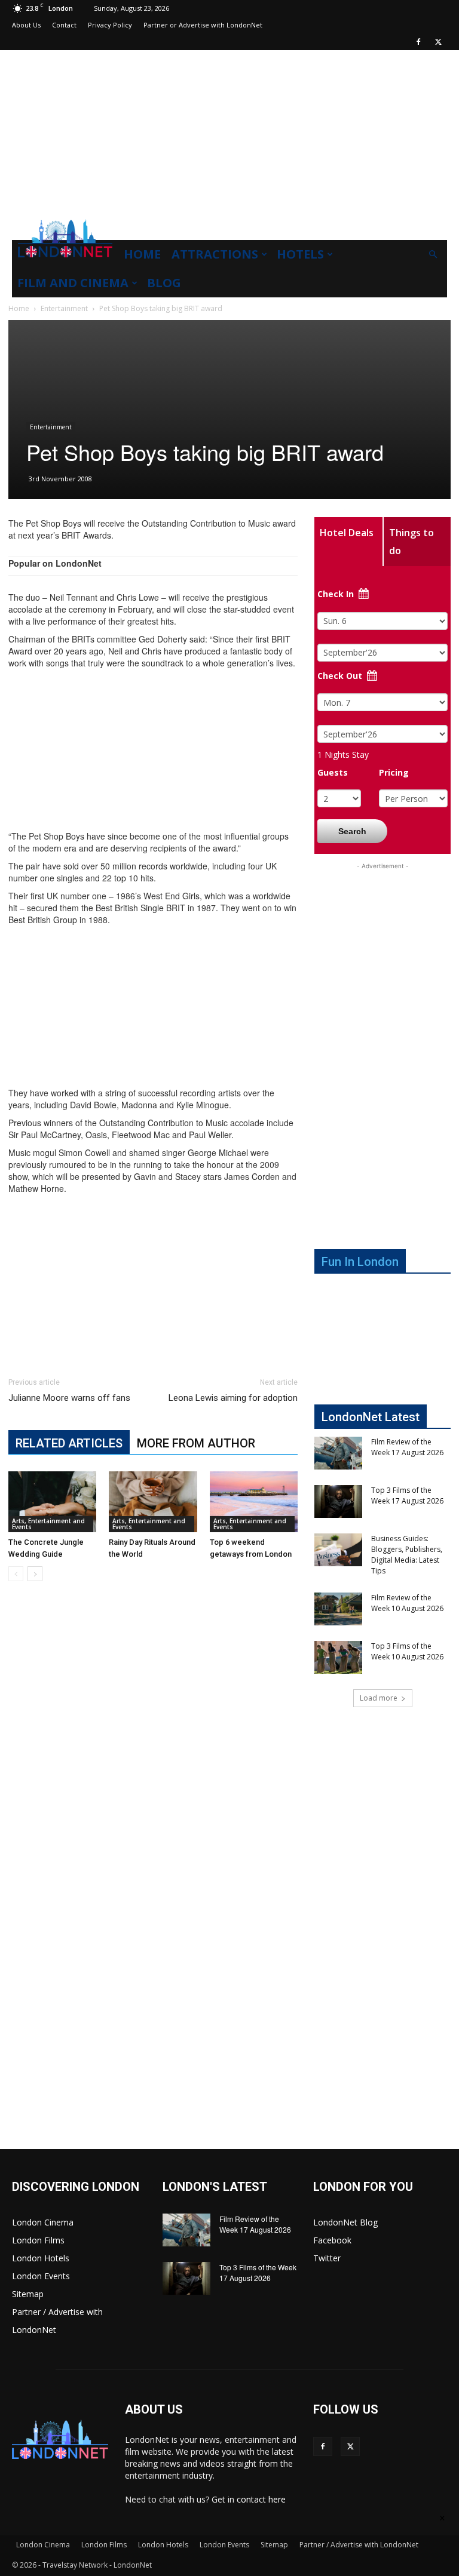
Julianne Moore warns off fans (69, 1398)
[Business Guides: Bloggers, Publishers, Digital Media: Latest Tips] (338, 1550)
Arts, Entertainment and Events (48, 1524)
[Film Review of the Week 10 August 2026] (338, 1609)
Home (142, 254)
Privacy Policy (110, 25)
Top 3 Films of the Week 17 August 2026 (407, 1496)
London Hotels (41, 2258)
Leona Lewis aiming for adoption (233, 1398)
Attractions (215, 254)
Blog (164, 283)
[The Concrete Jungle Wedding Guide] (52, 1501)
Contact (64, 25)
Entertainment (64, 308)
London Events (41, 2276)
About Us (26, 25)
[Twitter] (438, 42)
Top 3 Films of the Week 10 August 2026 (407, 1651)
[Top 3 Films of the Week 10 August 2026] (338, 1657)
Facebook (332, 2240)
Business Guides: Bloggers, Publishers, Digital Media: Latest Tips (407, 1555)
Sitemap (28, 2294)
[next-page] (35, 1574)
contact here (261, 2499)
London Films (38, 2240)
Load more (379, 1698)
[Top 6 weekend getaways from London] (254, 1501)
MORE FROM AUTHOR (196, 1443)
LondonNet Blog (345, 2222)
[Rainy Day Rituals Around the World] (153, 1501)
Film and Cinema (73, 283)
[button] (433, 255)
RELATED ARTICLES (69, 1443)
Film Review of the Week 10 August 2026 (407, 1603)
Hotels (300, 254)
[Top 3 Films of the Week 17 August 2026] (338, 1501)
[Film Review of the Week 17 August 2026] (338, 1453)
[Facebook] (418, 42)
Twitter (327, 2258)
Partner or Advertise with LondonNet (203, 25)
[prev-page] (16, 1574)
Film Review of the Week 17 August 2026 (407, 1447)
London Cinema (43, 2222)
